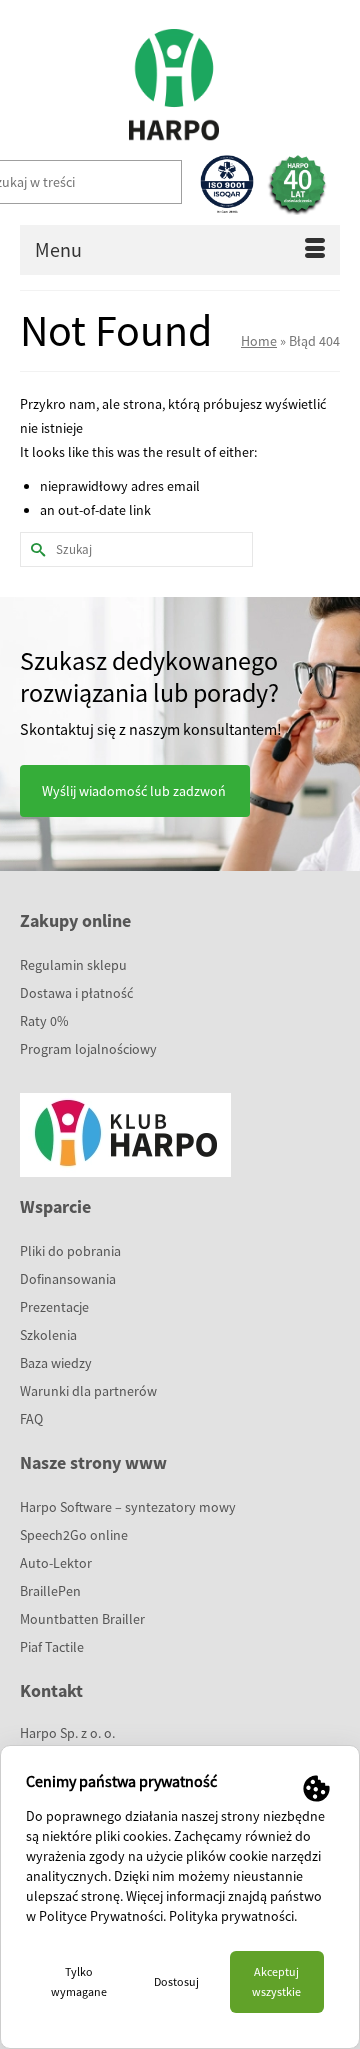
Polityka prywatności (231, 1916)
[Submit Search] (35, 549)
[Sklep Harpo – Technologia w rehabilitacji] (172, 75)
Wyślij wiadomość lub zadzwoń (134, 791)
